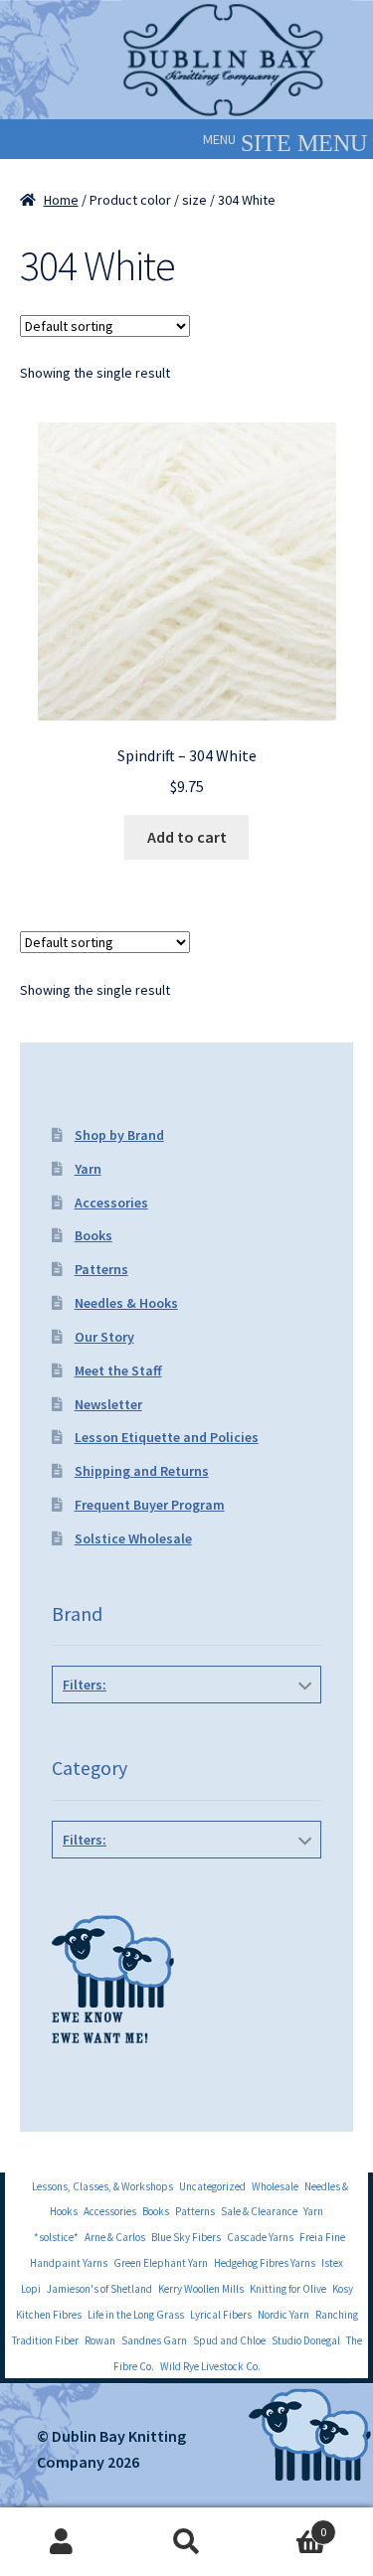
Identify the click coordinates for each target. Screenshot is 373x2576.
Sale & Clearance (259, 2211)
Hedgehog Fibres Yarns (265, 2263)
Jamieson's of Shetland (99, 2289)
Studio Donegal (306, 2340)
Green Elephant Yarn (161, 2263)
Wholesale (275, 2186)
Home (61, 200)
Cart (287, 2525)
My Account (62, 2542)
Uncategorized (212, 2186)
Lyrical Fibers (221, 2315)
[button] (219, 139)
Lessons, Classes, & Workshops (102, 2186)
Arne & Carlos (115, 2237)
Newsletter (108, 1404)
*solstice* (56, 2237)
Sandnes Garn (154, 2340)
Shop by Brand (119, 1135)
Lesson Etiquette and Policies (167, 1437)
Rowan (100, 2340)
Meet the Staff (118, 1370)
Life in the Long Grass (136, 2315)
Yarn (88, 1169)
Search (186, 2542)
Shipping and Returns (142, 1471)
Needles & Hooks (126, 1303)
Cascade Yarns (260, 2237)
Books (93, 1235)
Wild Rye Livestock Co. (210, 2366)
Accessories (111, 1203)
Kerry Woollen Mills (201, 2289)
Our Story (104, 1337)
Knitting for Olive (288, 2289)
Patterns (101, 1269)
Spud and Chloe (229, 2340)
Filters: (85, 1685)
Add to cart (187, 837)
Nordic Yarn (283, 2315)
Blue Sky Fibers (186, 2237)
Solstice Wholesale (133, 1538)
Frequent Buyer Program (150, 1505)
